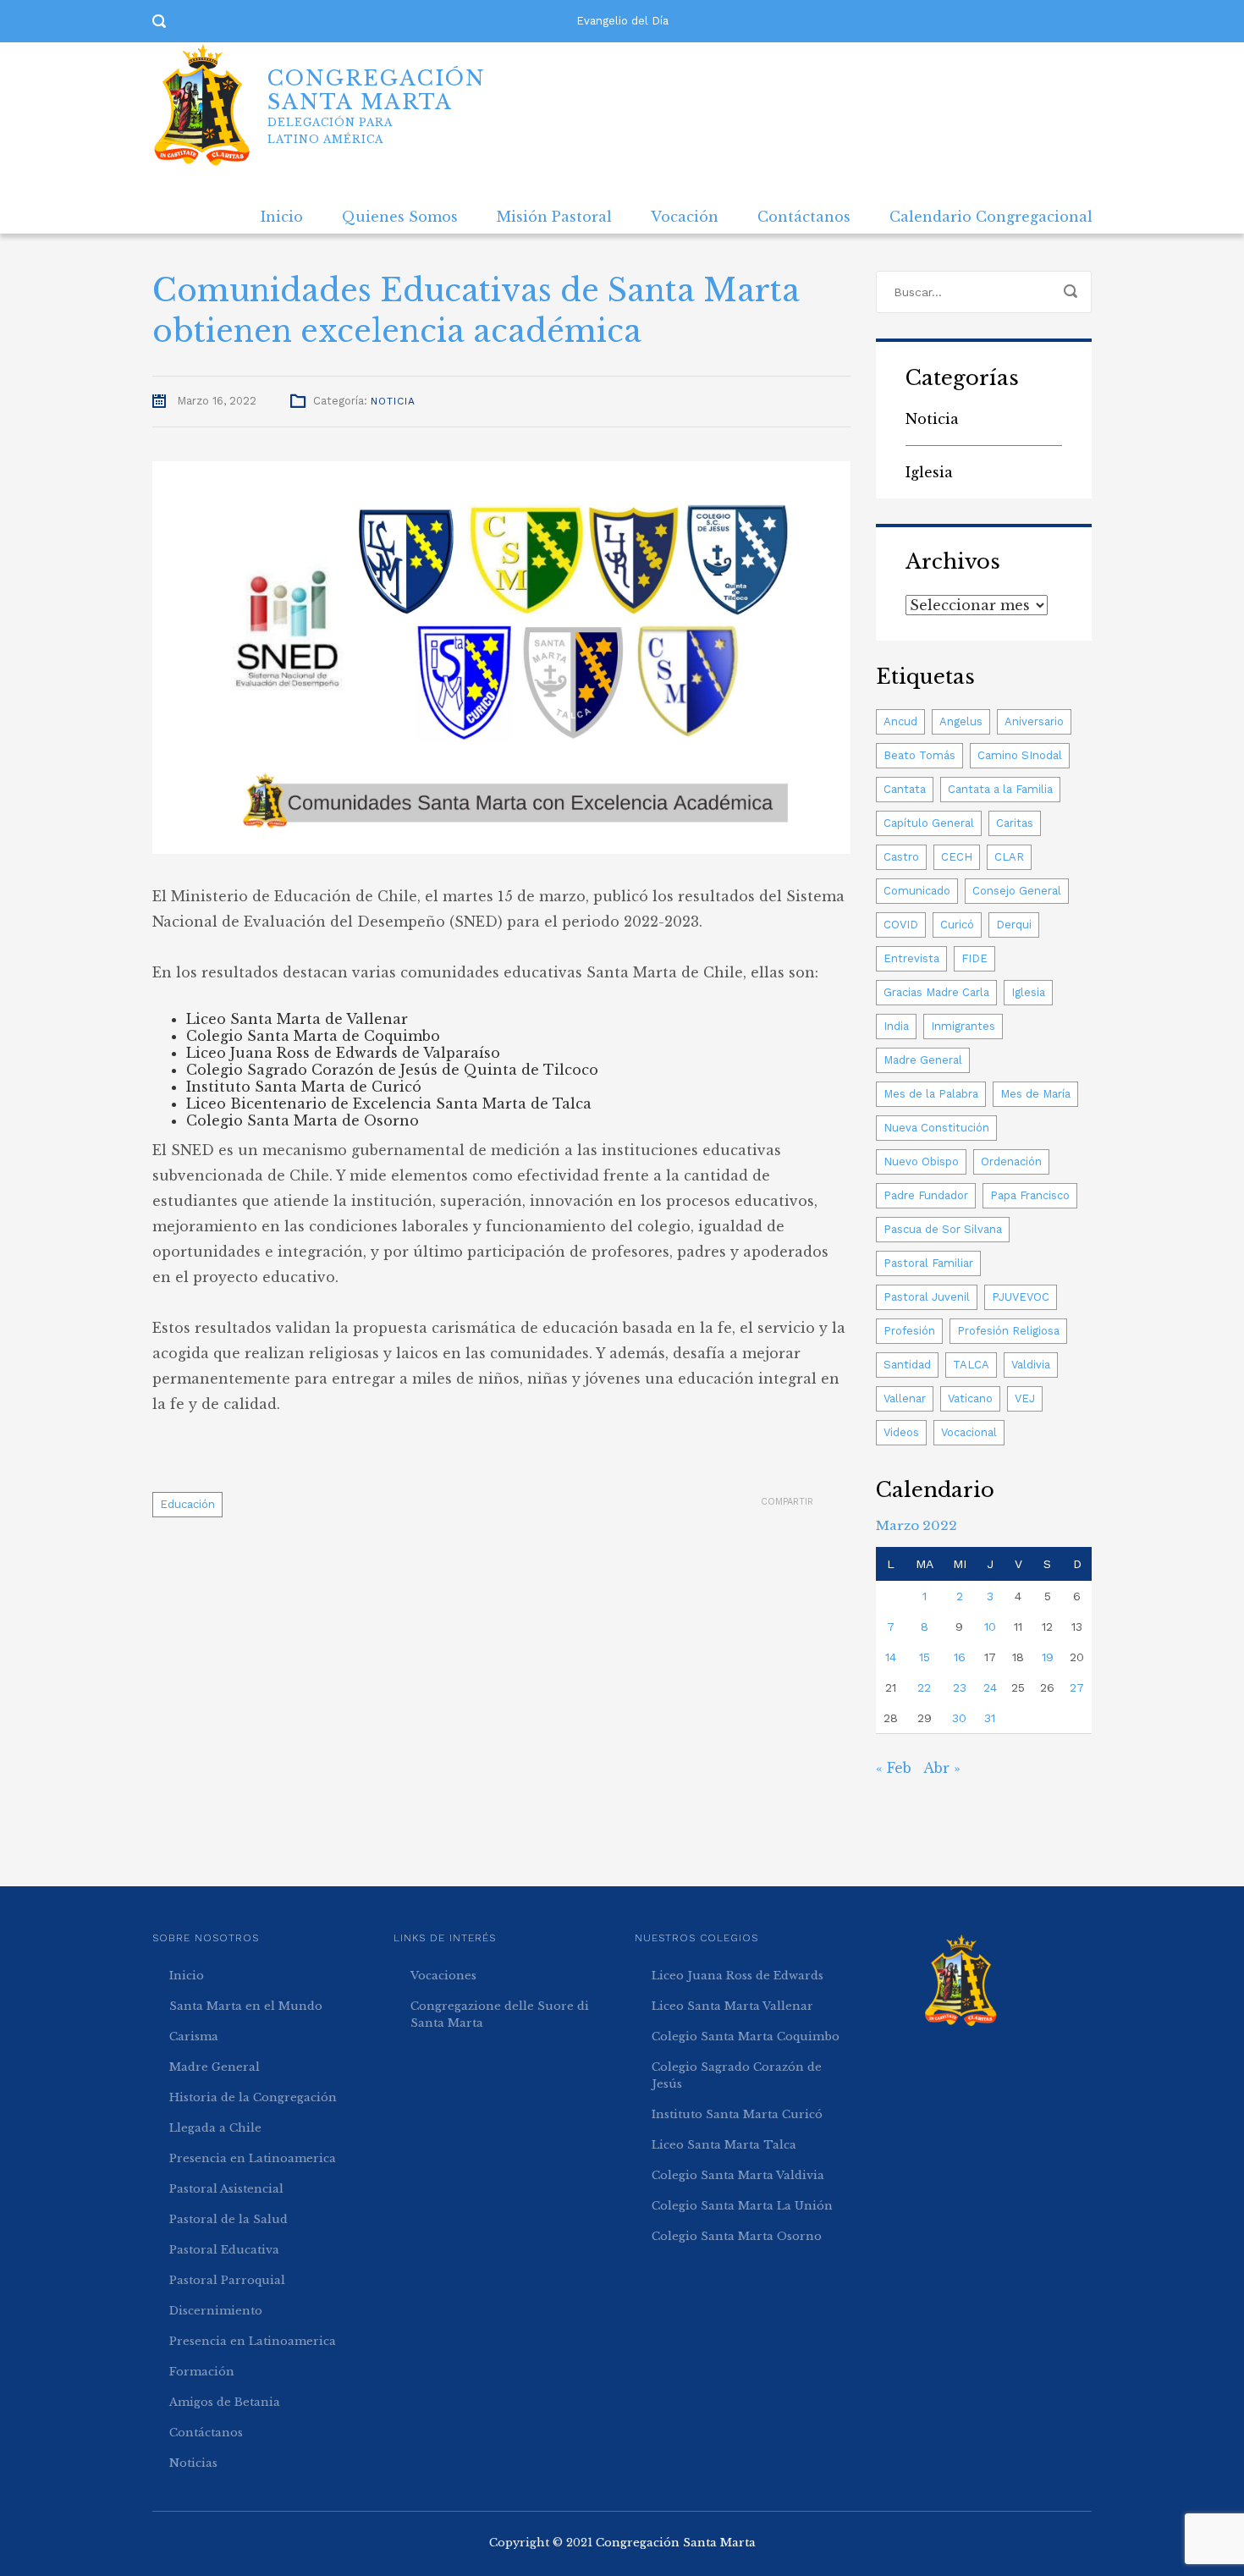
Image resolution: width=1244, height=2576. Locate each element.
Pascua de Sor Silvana (943, 1229)
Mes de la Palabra (931, 1094)
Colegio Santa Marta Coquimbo (746, 2037)
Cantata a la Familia (1000, 789)
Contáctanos (804, 217)
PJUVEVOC (1021, 1297)
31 (990, 1718)
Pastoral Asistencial (226, 2189)
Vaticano (970, 1398)
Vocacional (969, 1432)
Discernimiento (216, 2311)
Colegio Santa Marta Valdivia (738, 2175)
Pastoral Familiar (928, 1263)
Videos (901, 1432)
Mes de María (1035, 1094)
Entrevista (911, 958)
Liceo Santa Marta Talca (724, 2145)
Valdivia (1031, 1365)
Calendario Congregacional (991, 217)
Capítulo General (929, 823)
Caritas (1015, 823)
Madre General (923, 1060)
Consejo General (1017, 891)
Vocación (685, 217)
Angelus (961, 721)
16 (960, 1657)
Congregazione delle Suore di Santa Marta (500, 2015)
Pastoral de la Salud (228, 2219)
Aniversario (1034, 721)
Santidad (907, 1365)
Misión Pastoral (554, 217)
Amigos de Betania (225, 2402)
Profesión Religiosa (1008, 1331)
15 (925, 1657)
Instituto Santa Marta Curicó (737, 2114)
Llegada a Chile (215, 2128)
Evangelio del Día (622, 21)
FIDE (974, 958)
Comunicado (917, 891)
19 (1048, 1657)
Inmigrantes (963, 1026)
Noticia (393, 401)
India (896, 1026)
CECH (957, 857)
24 (990, 1687)
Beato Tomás (919, 755)
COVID (901, 925)
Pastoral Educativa (224, 2250)
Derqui (1014, 925)
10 (990, 1627)
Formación (202, 2372)
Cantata (905, 789)
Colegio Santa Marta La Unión (742, 2206)
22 (924, 1687)
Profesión (909, 1331)
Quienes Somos (400, 217)
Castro (901, 857)
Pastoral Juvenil (927, 1297)
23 (960, 1687)
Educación (187, 1504)
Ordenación (1011, 1161)
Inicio (282, 217)
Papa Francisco (1030, 1195)
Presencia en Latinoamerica (253, 2158)
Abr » (942, 1768)
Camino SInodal (1020, 755)
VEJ (1025, 1398)
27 (1077, 1687)
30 (959, 1718)
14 (891, 1657)
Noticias (193, 2463)
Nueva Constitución (936, 1128)
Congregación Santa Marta (676, 2543)
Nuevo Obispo (921, 1161)
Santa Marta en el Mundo (246, 2006)
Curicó (957, 925)
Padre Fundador (926, 1195)
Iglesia (929, 472)
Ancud (900, 721)
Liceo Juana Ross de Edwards (738, 1976)
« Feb (894, 1768)
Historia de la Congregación (253, 2097)
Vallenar (905, 1398)
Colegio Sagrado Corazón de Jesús (737, 2075)
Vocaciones (443, 1976)
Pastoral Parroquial (227, 2280)
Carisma (194, 2037)
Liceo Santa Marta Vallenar (732, 2006)
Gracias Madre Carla (936, 992)
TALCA (971, 1365)
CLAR (1009, 857)
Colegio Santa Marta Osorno (737, 2236)
